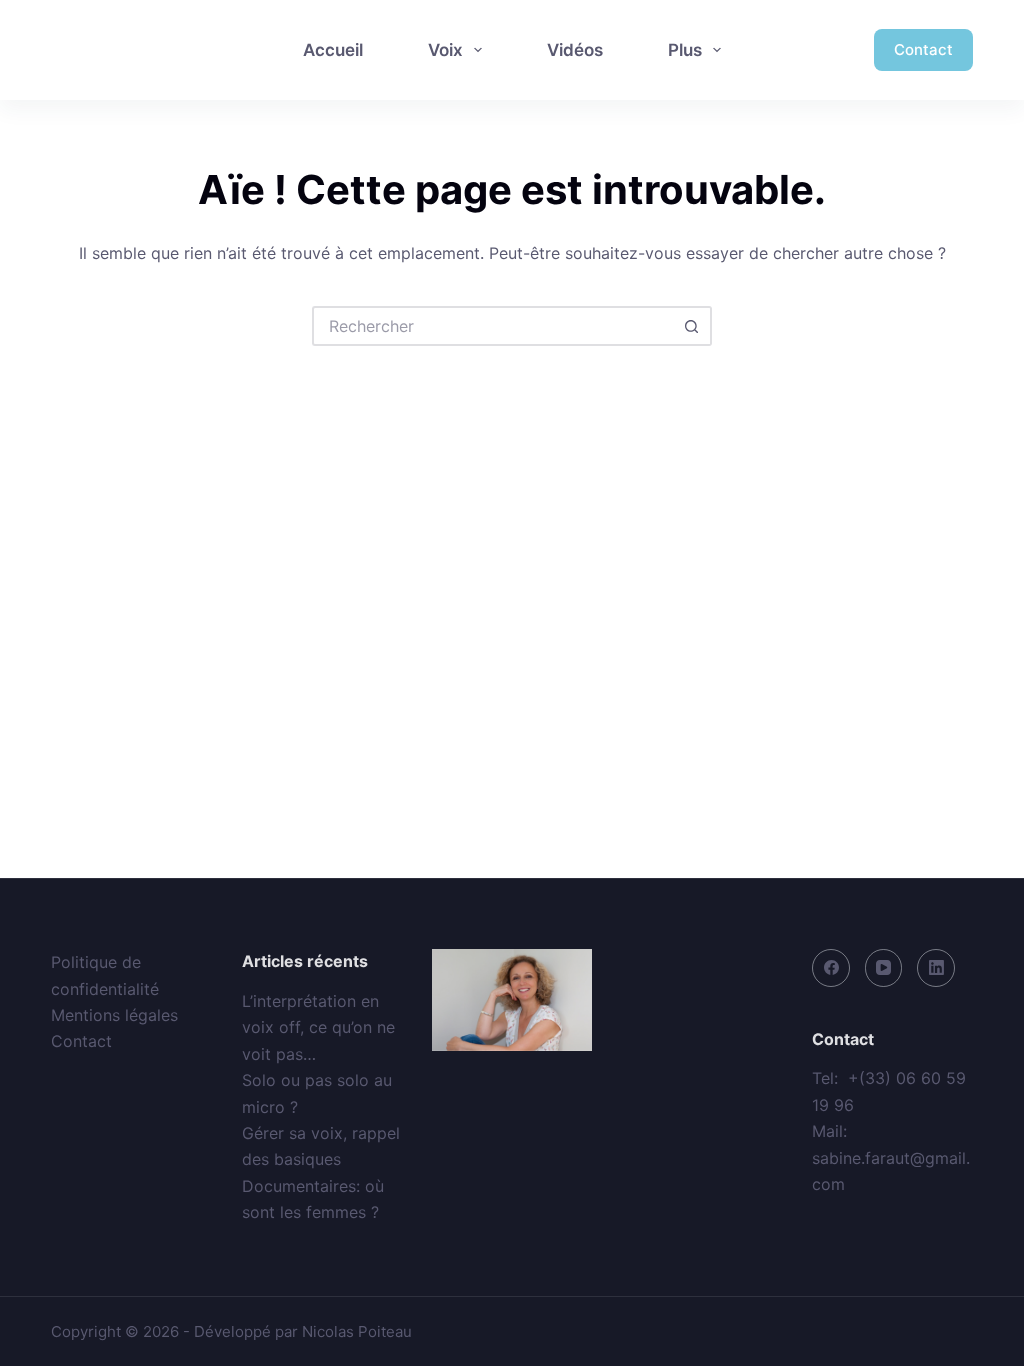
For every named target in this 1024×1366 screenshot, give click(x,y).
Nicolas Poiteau (357, 1331)
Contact (923, 49)
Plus (685, 50)
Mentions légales (114, 1015)
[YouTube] (884, 968)
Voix (445, 50)
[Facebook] (831, 968)
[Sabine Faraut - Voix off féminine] (138, 50)
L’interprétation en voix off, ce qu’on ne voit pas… (318, 1027)
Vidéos (575, 50)
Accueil (333, 50)
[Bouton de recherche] (692, 326)
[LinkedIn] (936, 968)
